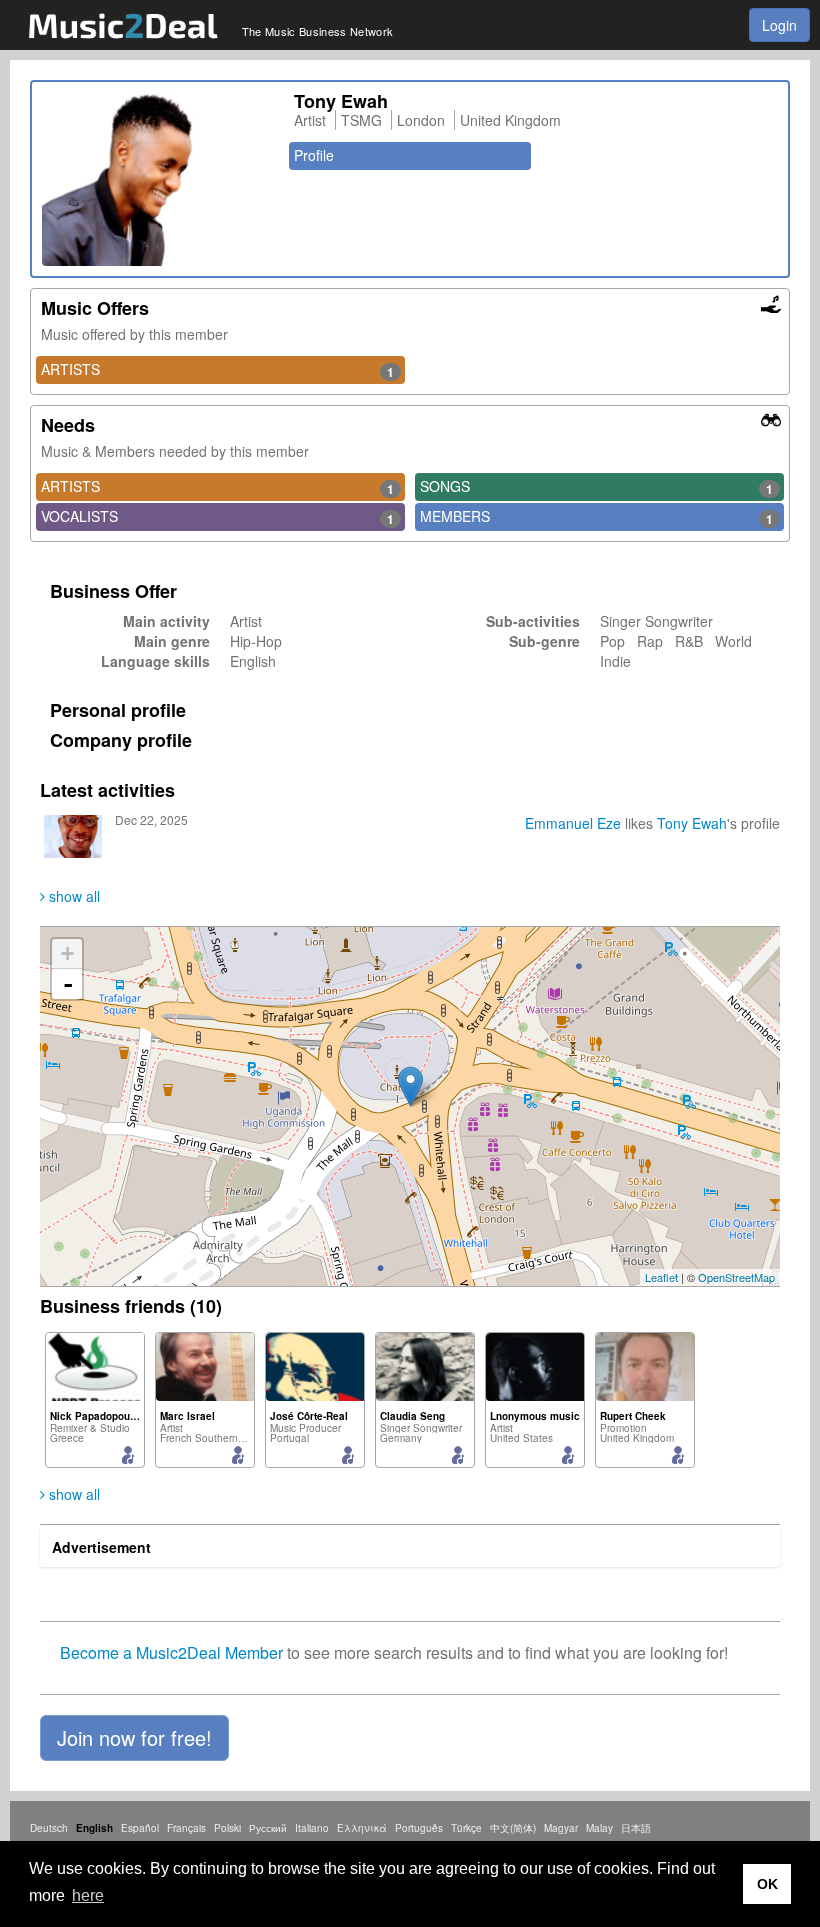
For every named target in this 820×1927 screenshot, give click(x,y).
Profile (314, 155)
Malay (599, 1828)
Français (186, 1828)
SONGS (596, 487)
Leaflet (661, 1277)
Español (140, 1828)
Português (419, 1828)
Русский (268, 1828)
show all (72, 896)
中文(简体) (513, 1828)
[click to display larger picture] (158, 179)
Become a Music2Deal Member (171, 1652)
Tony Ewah (692, 823)
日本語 (636, 1828)
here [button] (88, 1895)
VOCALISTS (217, 517)
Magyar (561, 1828)
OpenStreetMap (736, 1277)
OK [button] (767, 1884)
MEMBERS (596, 517)
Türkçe (466, 1828)
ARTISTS (217, 370)
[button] (134, 1738)
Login (779, 25)
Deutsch (49, 1828)
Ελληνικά (362, 1828)
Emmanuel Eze (573, 823)
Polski (227, 1828)
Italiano (312, 1828)
